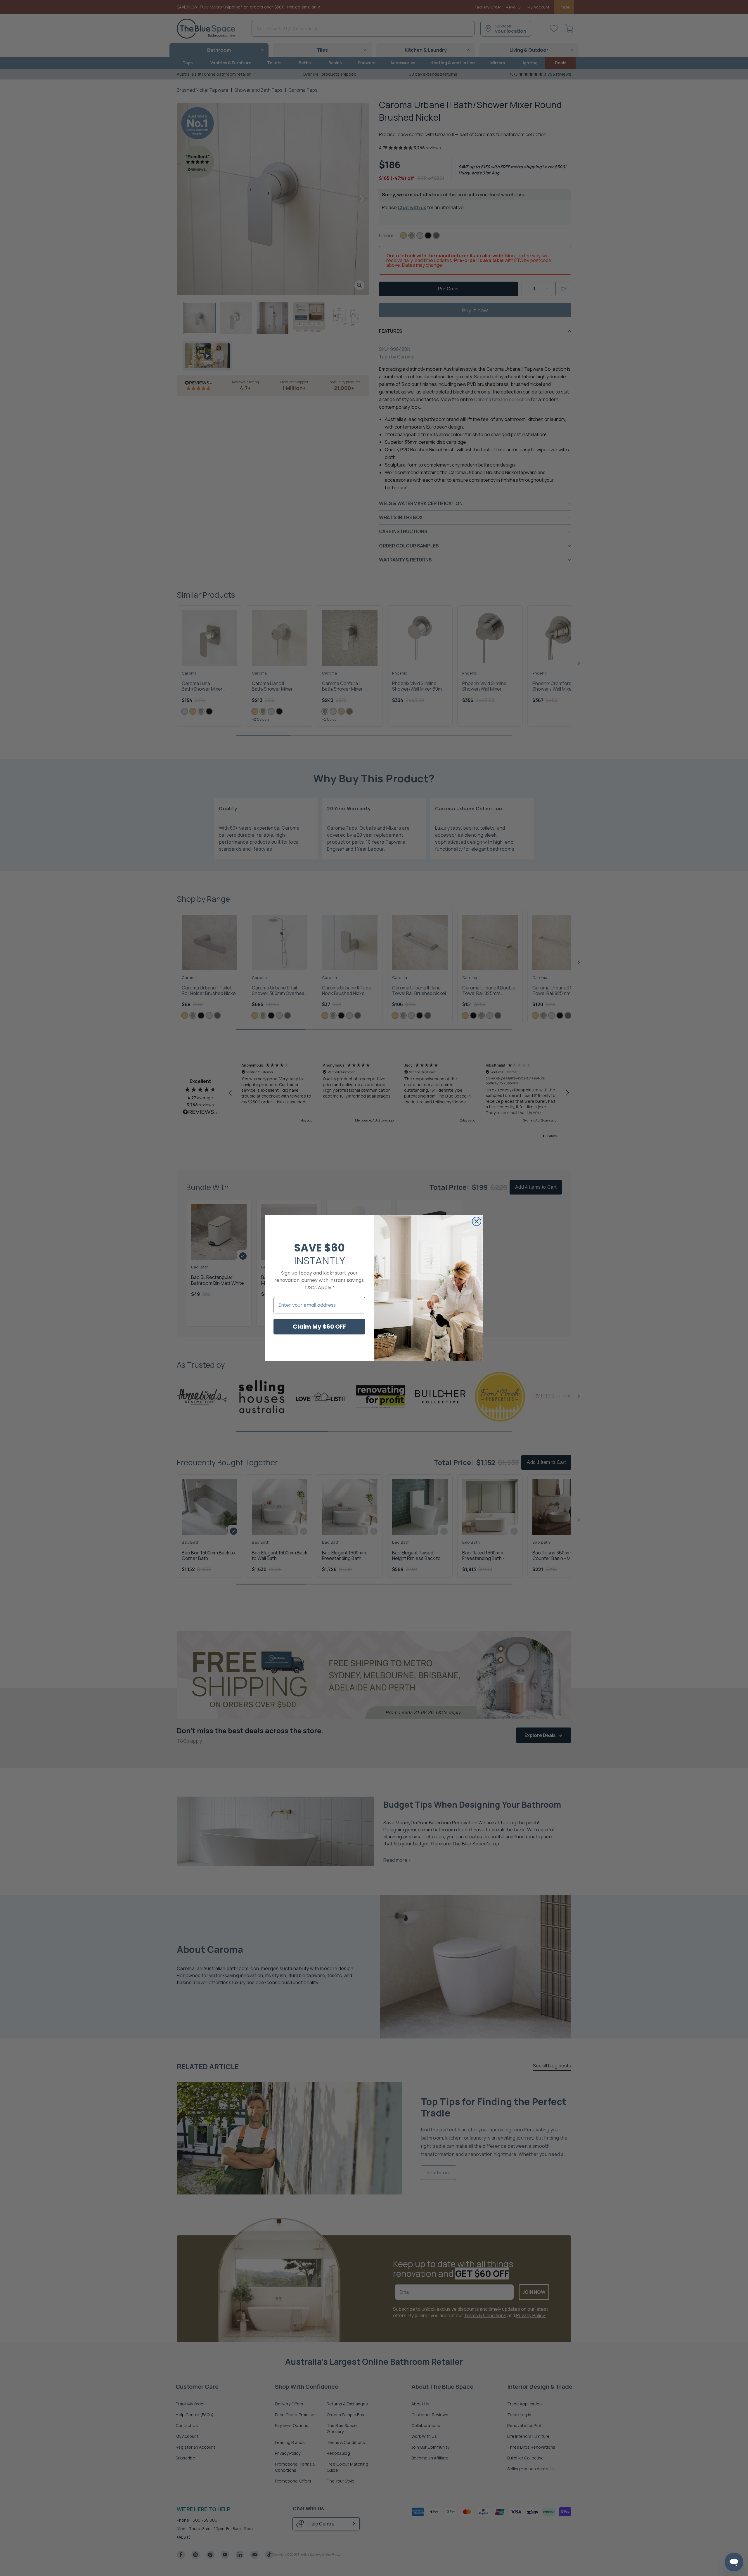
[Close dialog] (477, 1221)
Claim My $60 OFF (320, 1327)
